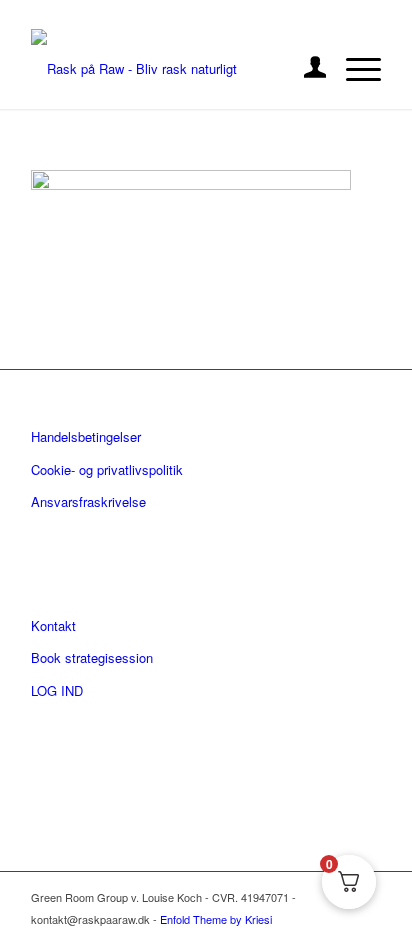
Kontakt (53, 625)
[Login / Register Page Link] (305, 69)
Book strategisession (92, 657)
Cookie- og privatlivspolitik (107, 469)
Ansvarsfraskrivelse (88, 501)
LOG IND (57, 690)
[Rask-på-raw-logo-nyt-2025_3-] (171, 69)
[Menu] (353, 69)
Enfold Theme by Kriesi (216, 919)
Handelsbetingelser (86, 436)
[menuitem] (305, 69)
